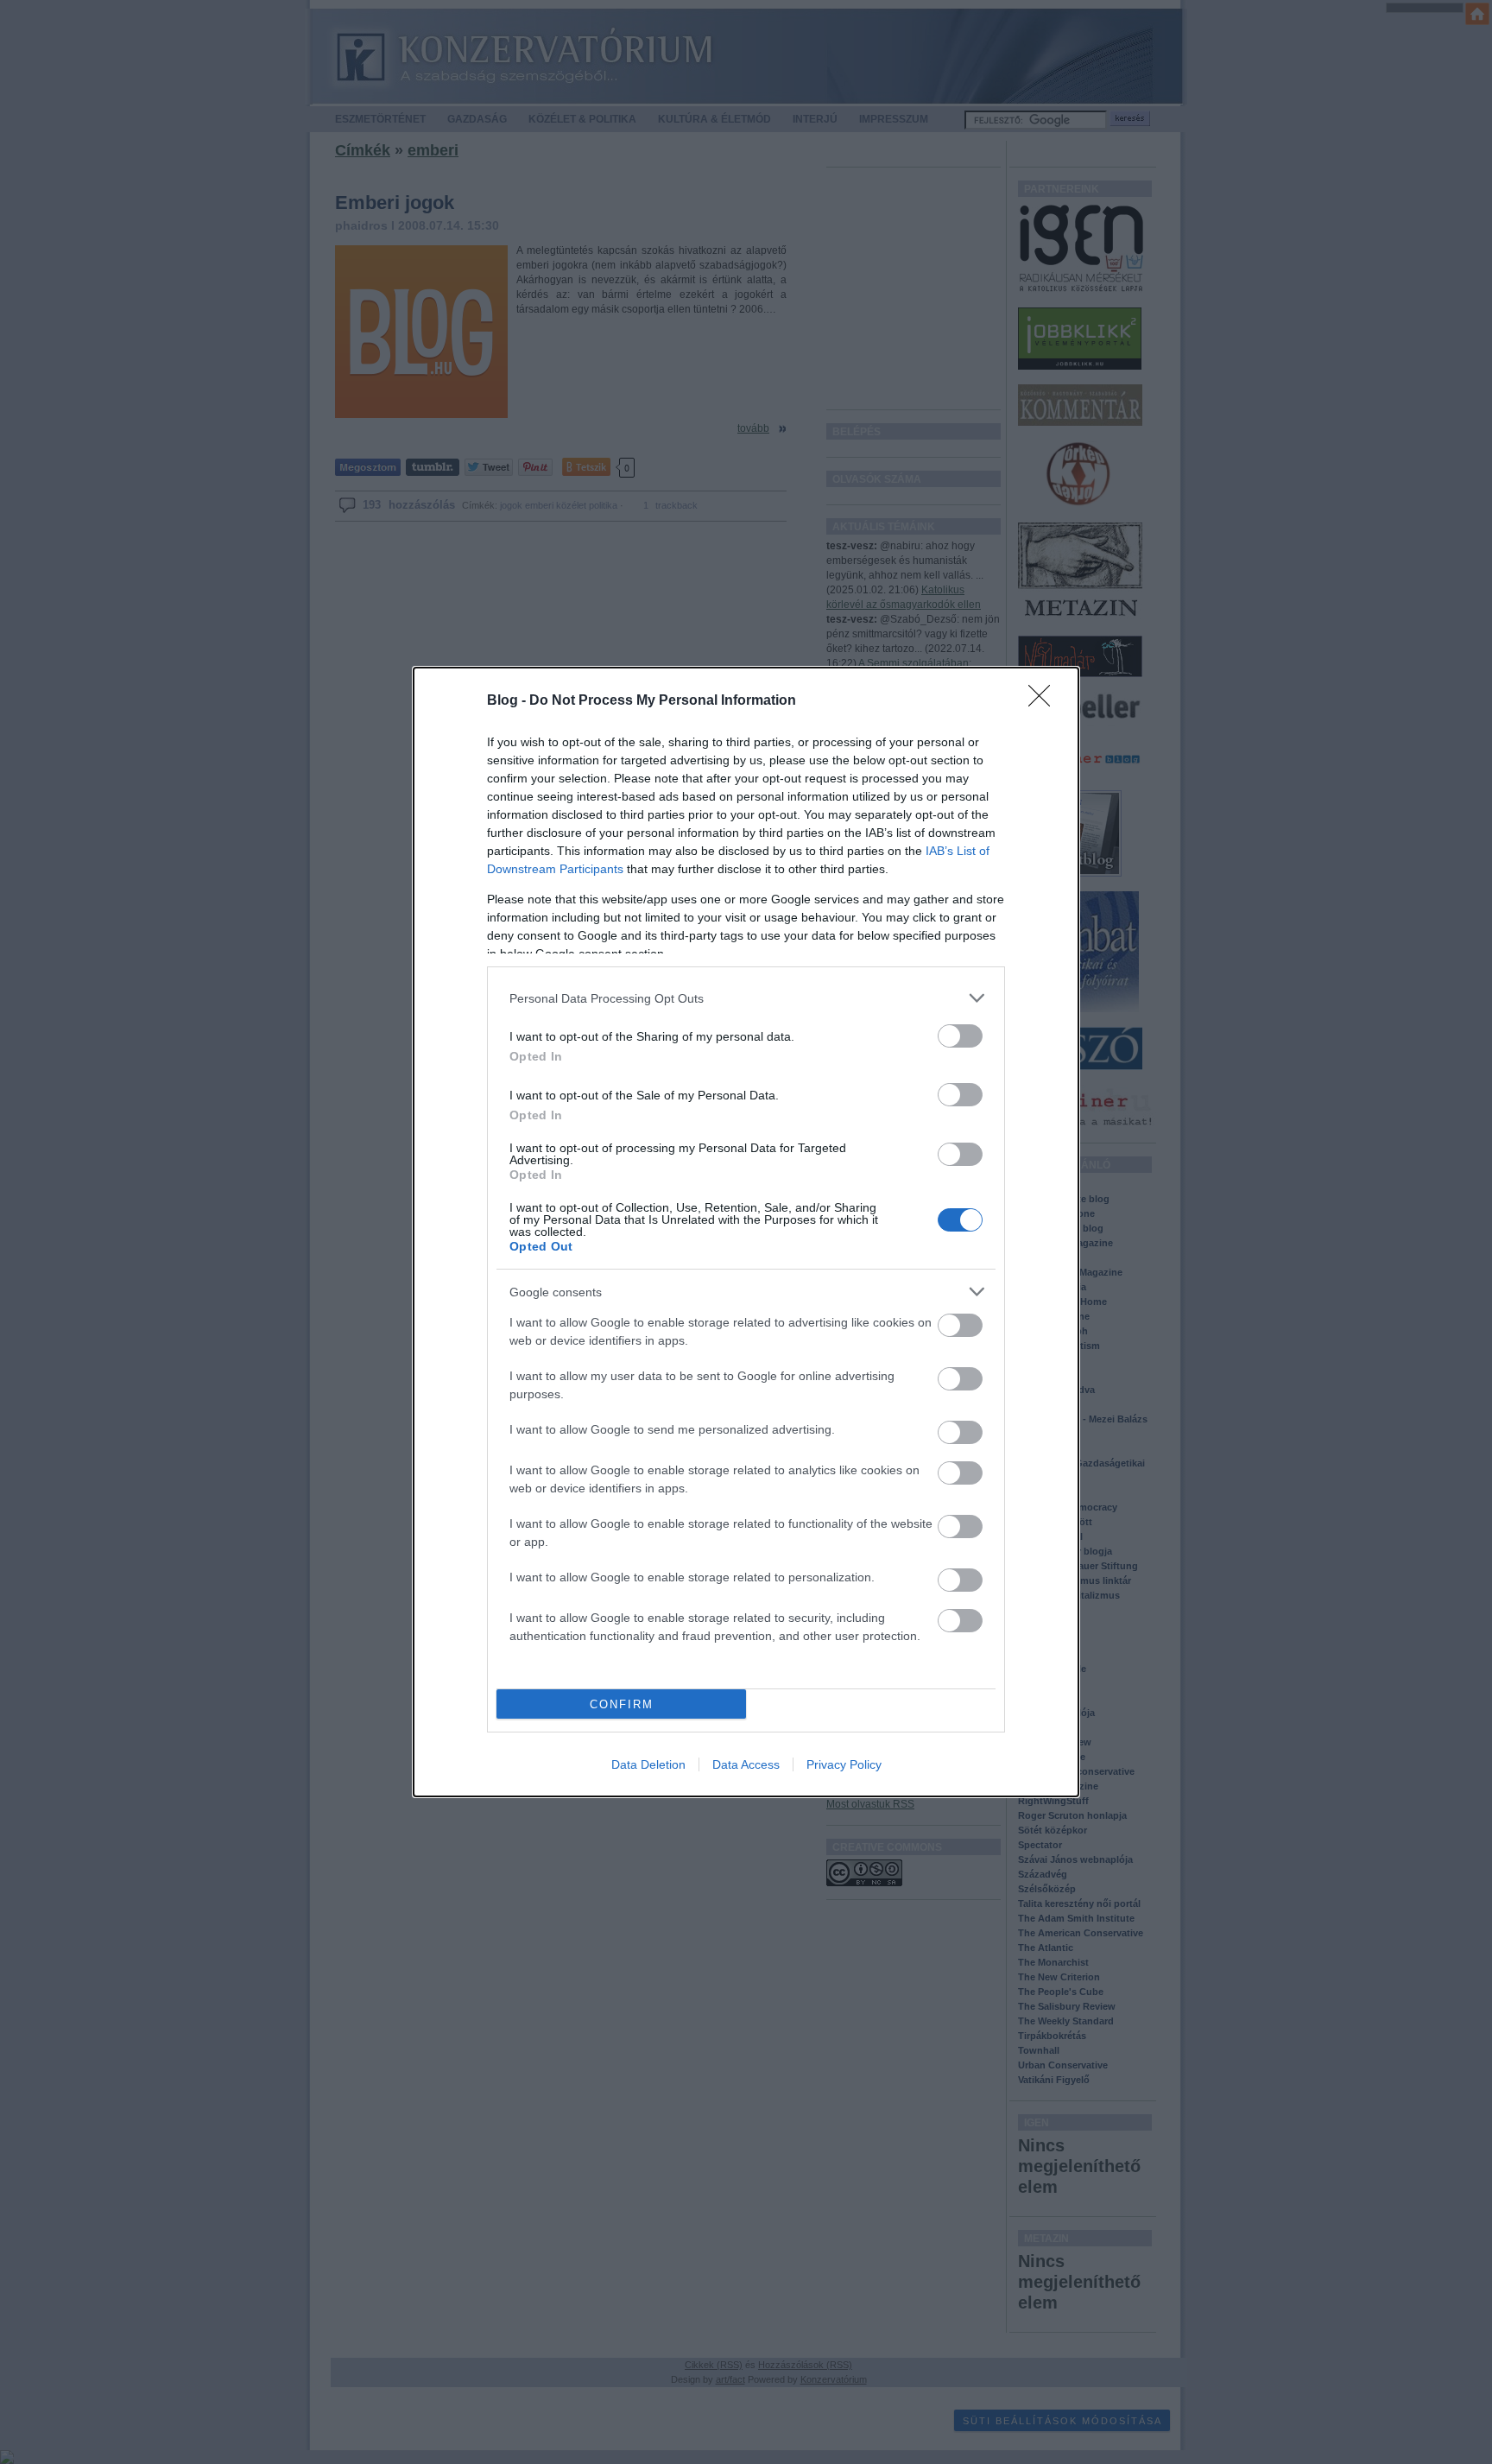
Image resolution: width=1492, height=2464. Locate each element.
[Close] (1045, 701)
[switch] (960, 1036)
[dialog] (746, 1232)
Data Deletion (648, 1764)
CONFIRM (622, 1704)
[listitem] (746, 998)
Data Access (746, 1764)
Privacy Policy (844, 1764)
